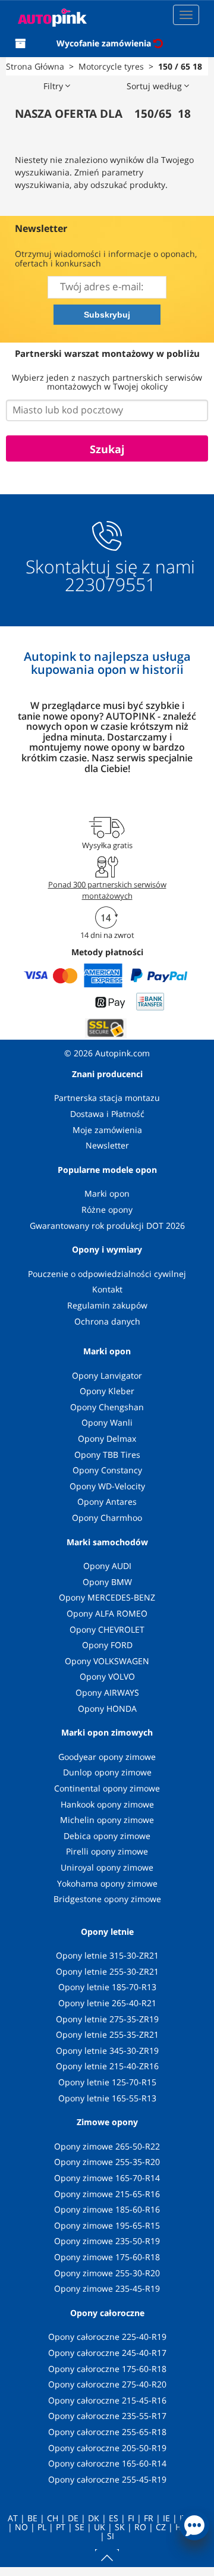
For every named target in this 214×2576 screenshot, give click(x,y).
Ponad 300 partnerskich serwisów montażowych (107, 890)
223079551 (110, 585)
